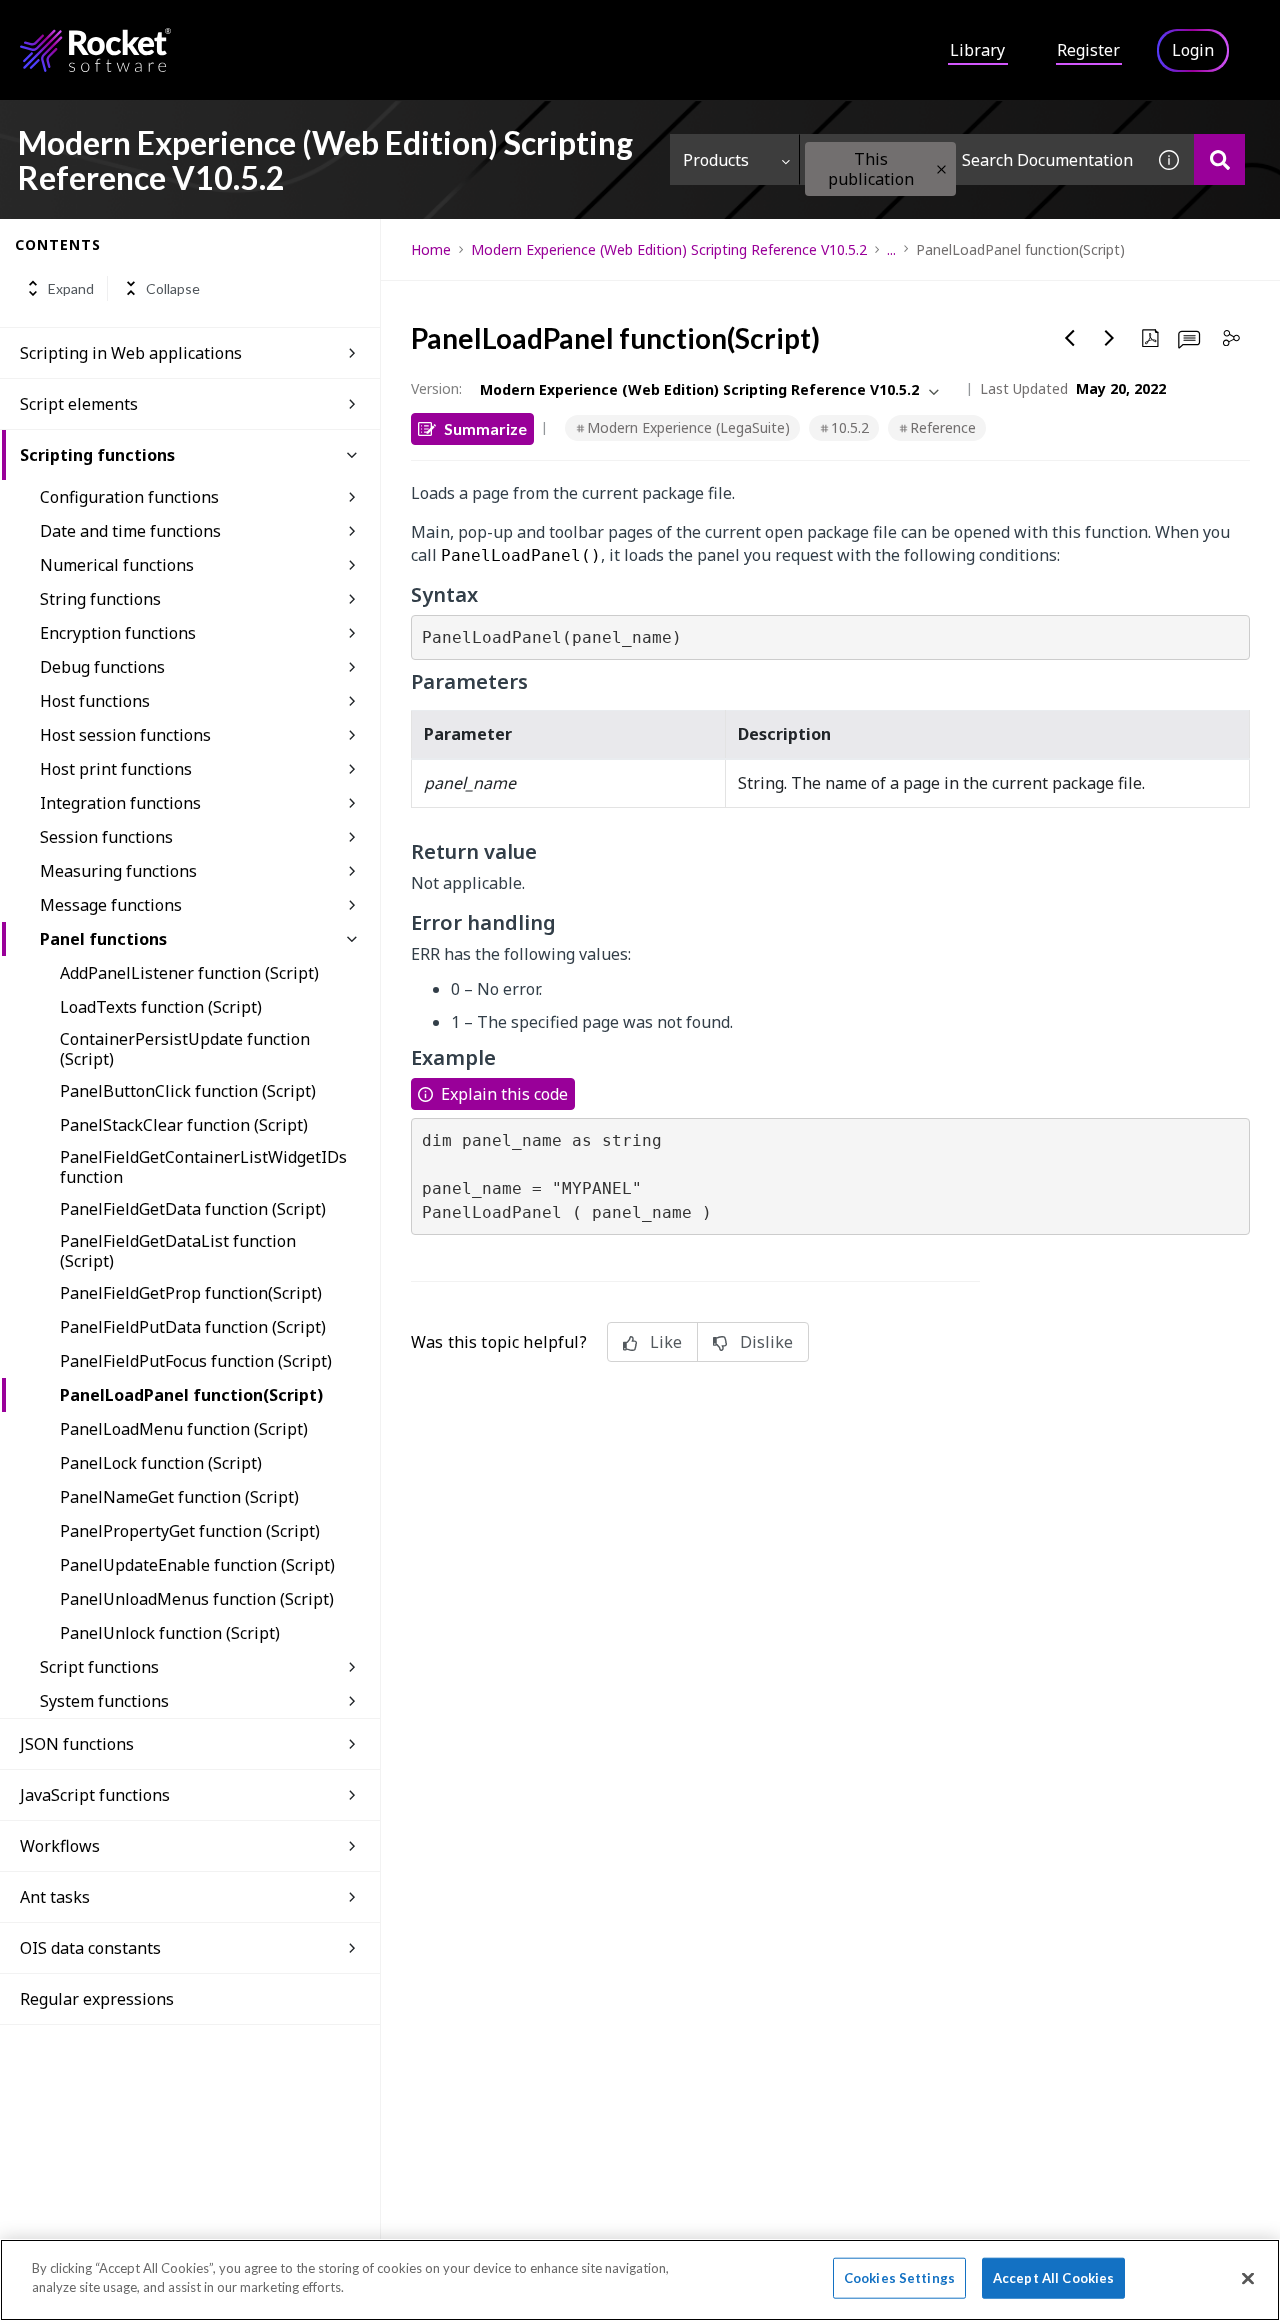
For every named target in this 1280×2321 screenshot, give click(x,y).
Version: (436, 388)
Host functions (95, 701)
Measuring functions (118, 871)
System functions (104, 1701)
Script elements (79, 404)
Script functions (99, 1667)
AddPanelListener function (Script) (189, 973)
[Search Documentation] (1219, 159)
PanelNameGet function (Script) (179, 1497)
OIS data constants (90, 1948)
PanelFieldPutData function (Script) (193, 1327)
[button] (941, 169)
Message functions (111, 905)
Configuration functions (129, 497)
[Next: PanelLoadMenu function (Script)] (1110, 338)
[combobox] (972, 159)
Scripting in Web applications (131, 353)
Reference (943, 427)
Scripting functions (97, 455)
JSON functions (77, 1744)
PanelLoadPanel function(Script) (191, 1395)
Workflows (60, 1846)
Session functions (106, 837)
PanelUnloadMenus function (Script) (197, 1599)
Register (1088, 50)
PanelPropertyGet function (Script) (190, 1531)
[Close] (1248, 2278)
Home (431, 249)
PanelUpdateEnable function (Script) (197, 1565)
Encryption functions (118, 633)
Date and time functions (130, 531)
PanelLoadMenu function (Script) (184, 1429)
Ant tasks (55, 1897)
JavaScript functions (95, 1795)
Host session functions (125, 735)
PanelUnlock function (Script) (170, 1633)
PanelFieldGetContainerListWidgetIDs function (203, 1167)
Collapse (173, 288)
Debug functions (102, 667)
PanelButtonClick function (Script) (188, 1091)
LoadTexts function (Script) (161, 1007)
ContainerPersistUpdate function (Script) (185, 1049)
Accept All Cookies (1053, 2278)
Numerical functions (117, 565)
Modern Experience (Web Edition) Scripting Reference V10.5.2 (669, 249)
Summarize (485, 428)
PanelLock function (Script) (161, 1463)
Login (1193, 50)
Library (977, 50)
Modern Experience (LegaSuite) (688, 427)
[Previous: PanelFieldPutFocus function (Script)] (1070, 338)
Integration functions (120, 803)
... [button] (891, 249)
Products (716, 160)
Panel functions (103, 939)
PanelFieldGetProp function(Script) (191, 1293)
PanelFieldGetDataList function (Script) (178, 1251)
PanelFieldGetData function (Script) (193, 1209)
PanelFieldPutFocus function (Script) (196, 1361)
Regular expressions (97, 1999)
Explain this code (504, 1094)
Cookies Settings (899, 2278)
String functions (100, 599)
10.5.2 (850, 427)
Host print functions (116, 769)
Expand (71, 288)
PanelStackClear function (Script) (184, 1125)
